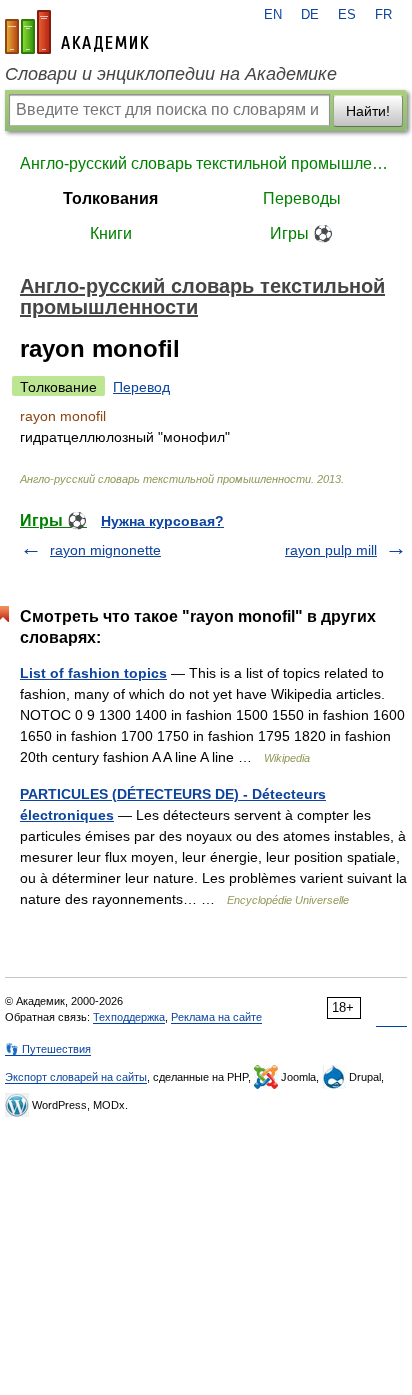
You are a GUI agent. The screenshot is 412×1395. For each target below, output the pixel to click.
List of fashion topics (93, 673)
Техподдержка (129, 1017)
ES (347, 15)
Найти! (368, 111)
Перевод (141, 387)
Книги (111, 233)
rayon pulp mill (331, 550)
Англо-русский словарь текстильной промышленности (206, 163)
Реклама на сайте (216, 1017)
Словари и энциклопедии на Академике (171, 74)
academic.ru (77, 32)
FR (383, 15)
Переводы (302, 198)
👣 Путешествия (48, 1049)
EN (273, 15)
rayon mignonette (105, 550)
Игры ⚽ (301, 233)
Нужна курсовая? (162, 521)
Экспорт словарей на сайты (76, 1077)
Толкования (110, 198)
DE (310, 15)
